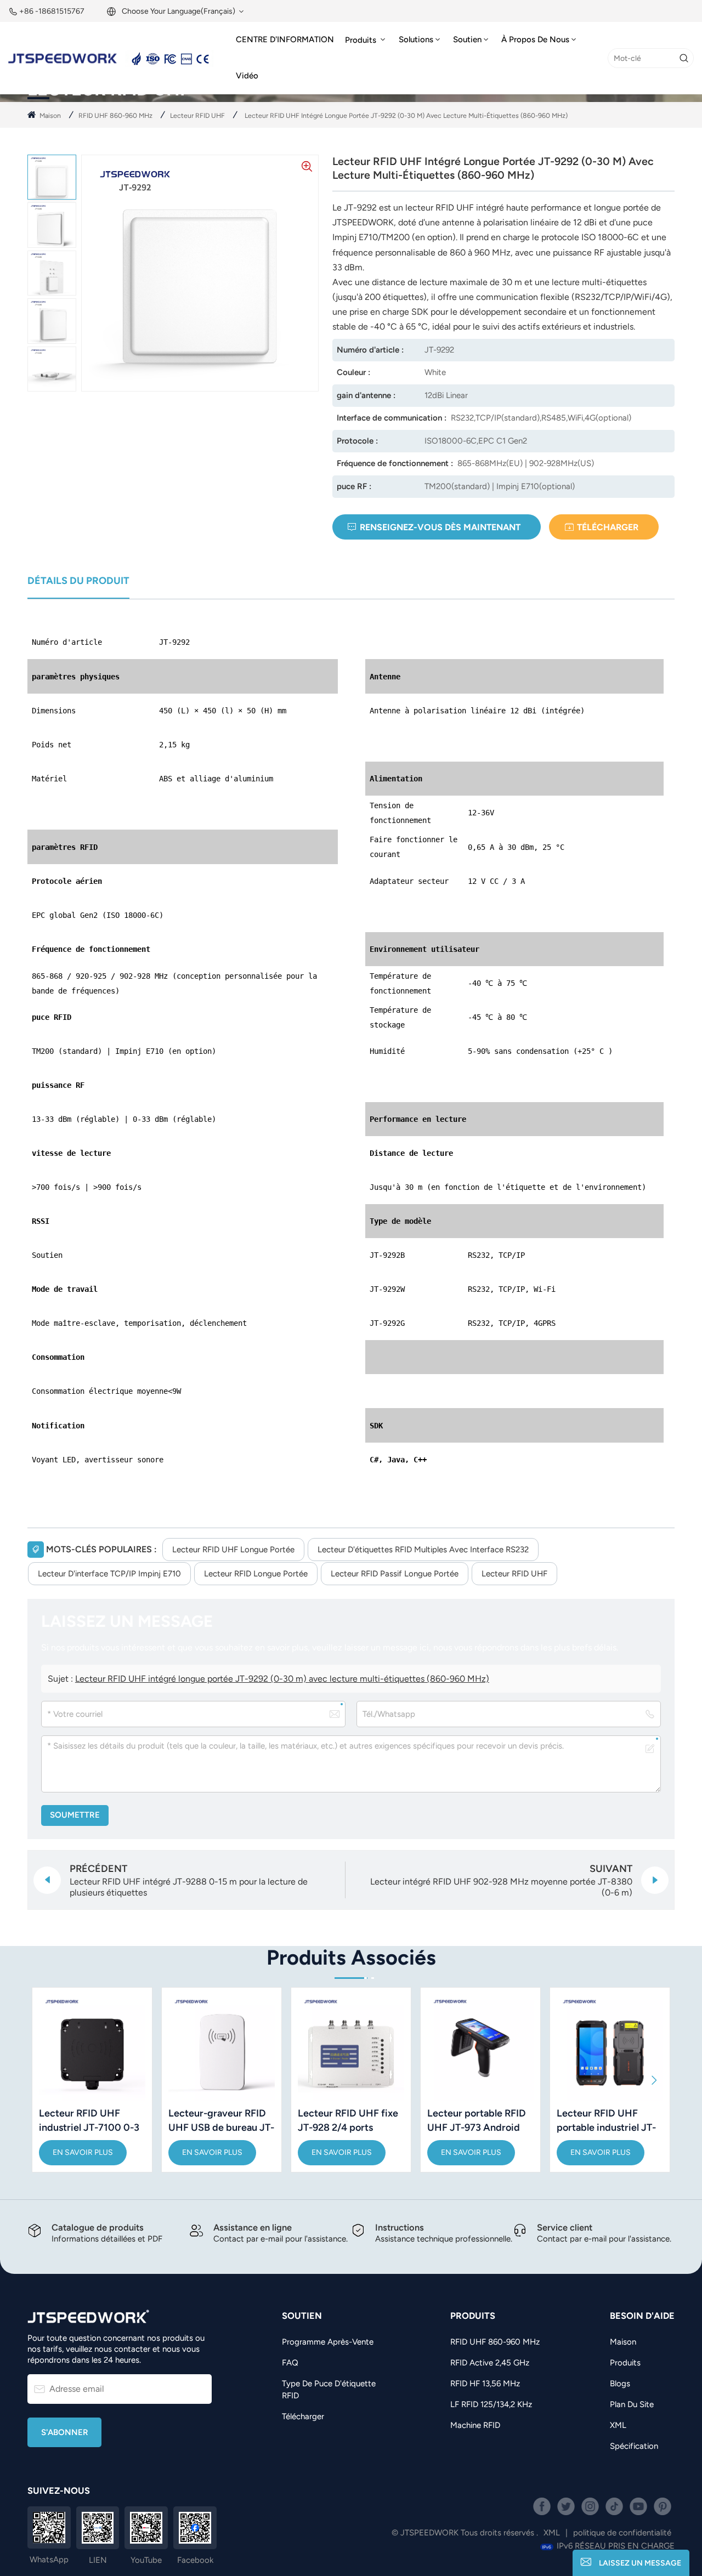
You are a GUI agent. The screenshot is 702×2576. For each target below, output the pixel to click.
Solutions (416, 39)
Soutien (467, 39)
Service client (565, 2227)
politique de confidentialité (622, 2533)
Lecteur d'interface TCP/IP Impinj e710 (109, 1574)
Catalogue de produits (98, 2227)
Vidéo (247, 76)
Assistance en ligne (253, 2227)
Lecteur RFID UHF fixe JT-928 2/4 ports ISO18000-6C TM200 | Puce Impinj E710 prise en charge (349, 2121)
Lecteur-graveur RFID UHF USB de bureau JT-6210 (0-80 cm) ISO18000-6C (221, 2121)
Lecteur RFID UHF (197, 115)
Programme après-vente (328, 2342)
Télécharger (608, 527)
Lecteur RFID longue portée (256, 1574)
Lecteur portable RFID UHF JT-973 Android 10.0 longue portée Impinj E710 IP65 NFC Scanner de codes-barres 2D (477, 2121)
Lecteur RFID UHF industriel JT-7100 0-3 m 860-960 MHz (89, 2121)
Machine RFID (475, 2425)
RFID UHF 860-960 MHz (115, 115)
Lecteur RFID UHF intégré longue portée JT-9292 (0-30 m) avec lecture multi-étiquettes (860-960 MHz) (282, 1679)
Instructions (400, 2227)
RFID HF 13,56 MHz (485, 2384)
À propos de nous (535, 39)
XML (618, 2425)
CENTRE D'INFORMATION (285, 39)
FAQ (290, 2363)
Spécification (634, 2446)
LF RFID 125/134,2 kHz (491, 2404)
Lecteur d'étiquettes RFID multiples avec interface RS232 (423, 1550)
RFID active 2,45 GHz (490, 2363)
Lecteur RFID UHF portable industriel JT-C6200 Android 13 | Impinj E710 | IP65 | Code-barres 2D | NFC (606, 2121)
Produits (362, 40)
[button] (654, 2080)
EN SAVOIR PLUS (83, 2152)
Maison (50, 115)
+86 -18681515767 (52, 11)
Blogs (620, 2384)
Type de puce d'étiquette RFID (329, 2390)
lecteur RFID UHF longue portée (233, 1550)
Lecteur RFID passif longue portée (395, 1574)
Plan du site (632, 2404)
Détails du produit (78, 581)
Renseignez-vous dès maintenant (440, 527)
